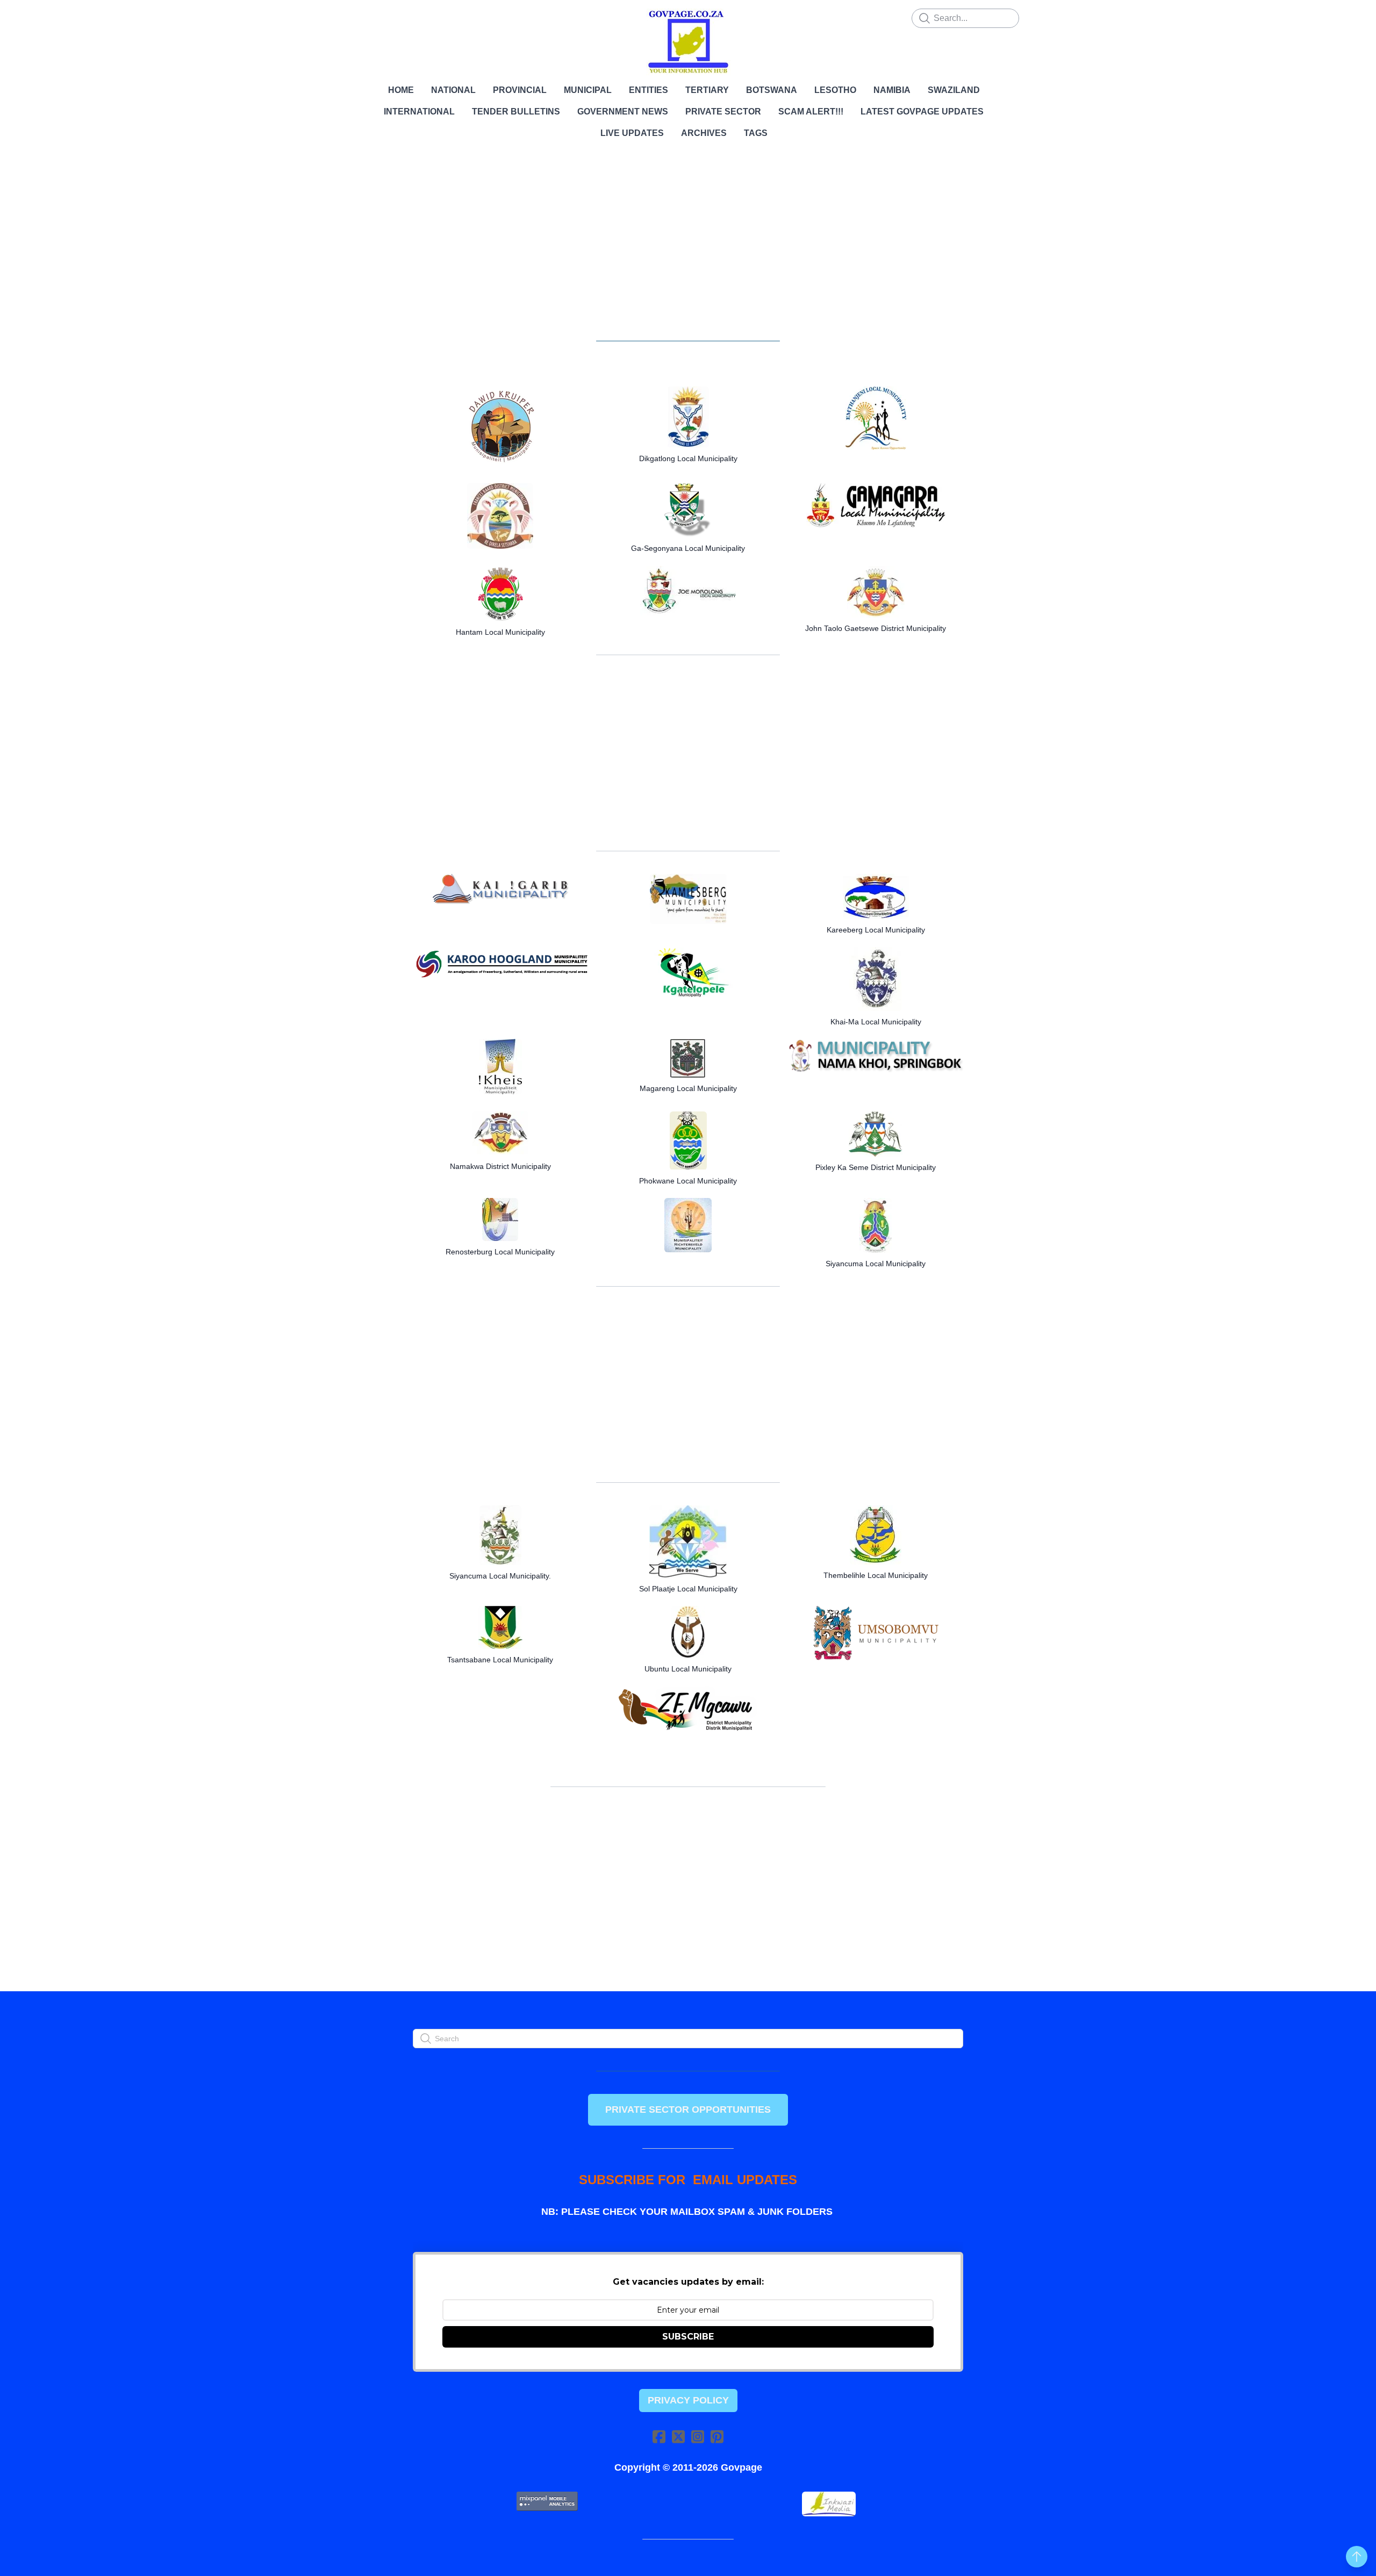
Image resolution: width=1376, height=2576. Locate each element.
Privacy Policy (688, 2400)
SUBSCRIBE (688, 2337)
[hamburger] (365, 17)
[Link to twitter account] (678, 2437)
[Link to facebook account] (659, 2437)
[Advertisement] (688, 247)
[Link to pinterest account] (717, 2437)
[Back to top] (1357, 2557)
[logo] (688, 42)
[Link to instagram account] (698, 2437)
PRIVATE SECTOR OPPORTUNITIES (688, 2109)
